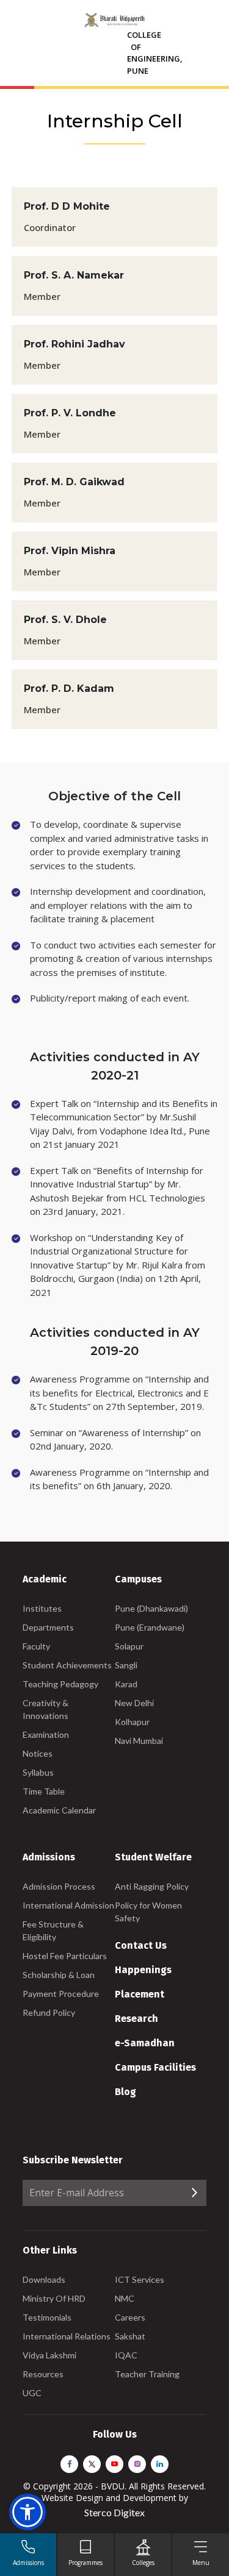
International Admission (68, 1905)
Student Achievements (67, 1665)
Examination (46, 1735)
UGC (32, 2393)
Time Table (44, 1791)
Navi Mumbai (139, 1741)
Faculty (36, 1646)
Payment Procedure (61, 1994)
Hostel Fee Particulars (65, 1956)
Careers (130, 2317)
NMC (125, 2298)
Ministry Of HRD (54, 2298)
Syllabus (38, 1772)
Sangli (126, 1665)
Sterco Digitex (114, 2512)
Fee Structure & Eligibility (53, 1930)
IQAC (126, 2355)
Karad (126, 1684)
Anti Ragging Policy (152, 1886)
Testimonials (47, 2317)
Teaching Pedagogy (60, 1684)
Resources (43, 2374)
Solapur (129, 1646)
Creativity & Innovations (45, 1709)
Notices (38, 1753)
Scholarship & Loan (59, 1975)
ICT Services (140, 2279)
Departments (48, 1627)
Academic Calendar (59, 1810)
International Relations (67, 2336)
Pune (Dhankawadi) (151, 1608)
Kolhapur (132, 1722)
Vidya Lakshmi (49, 2355)
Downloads (44, 2279)
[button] (27, 2512)
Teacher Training (147, 2374)
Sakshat (130, 2336)
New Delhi (134, 1703)
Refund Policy (49, 2012)
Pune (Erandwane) (150, 1627)
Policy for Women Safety (148, 1912)
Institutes (42, 1608)
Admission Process (59, 1886)
